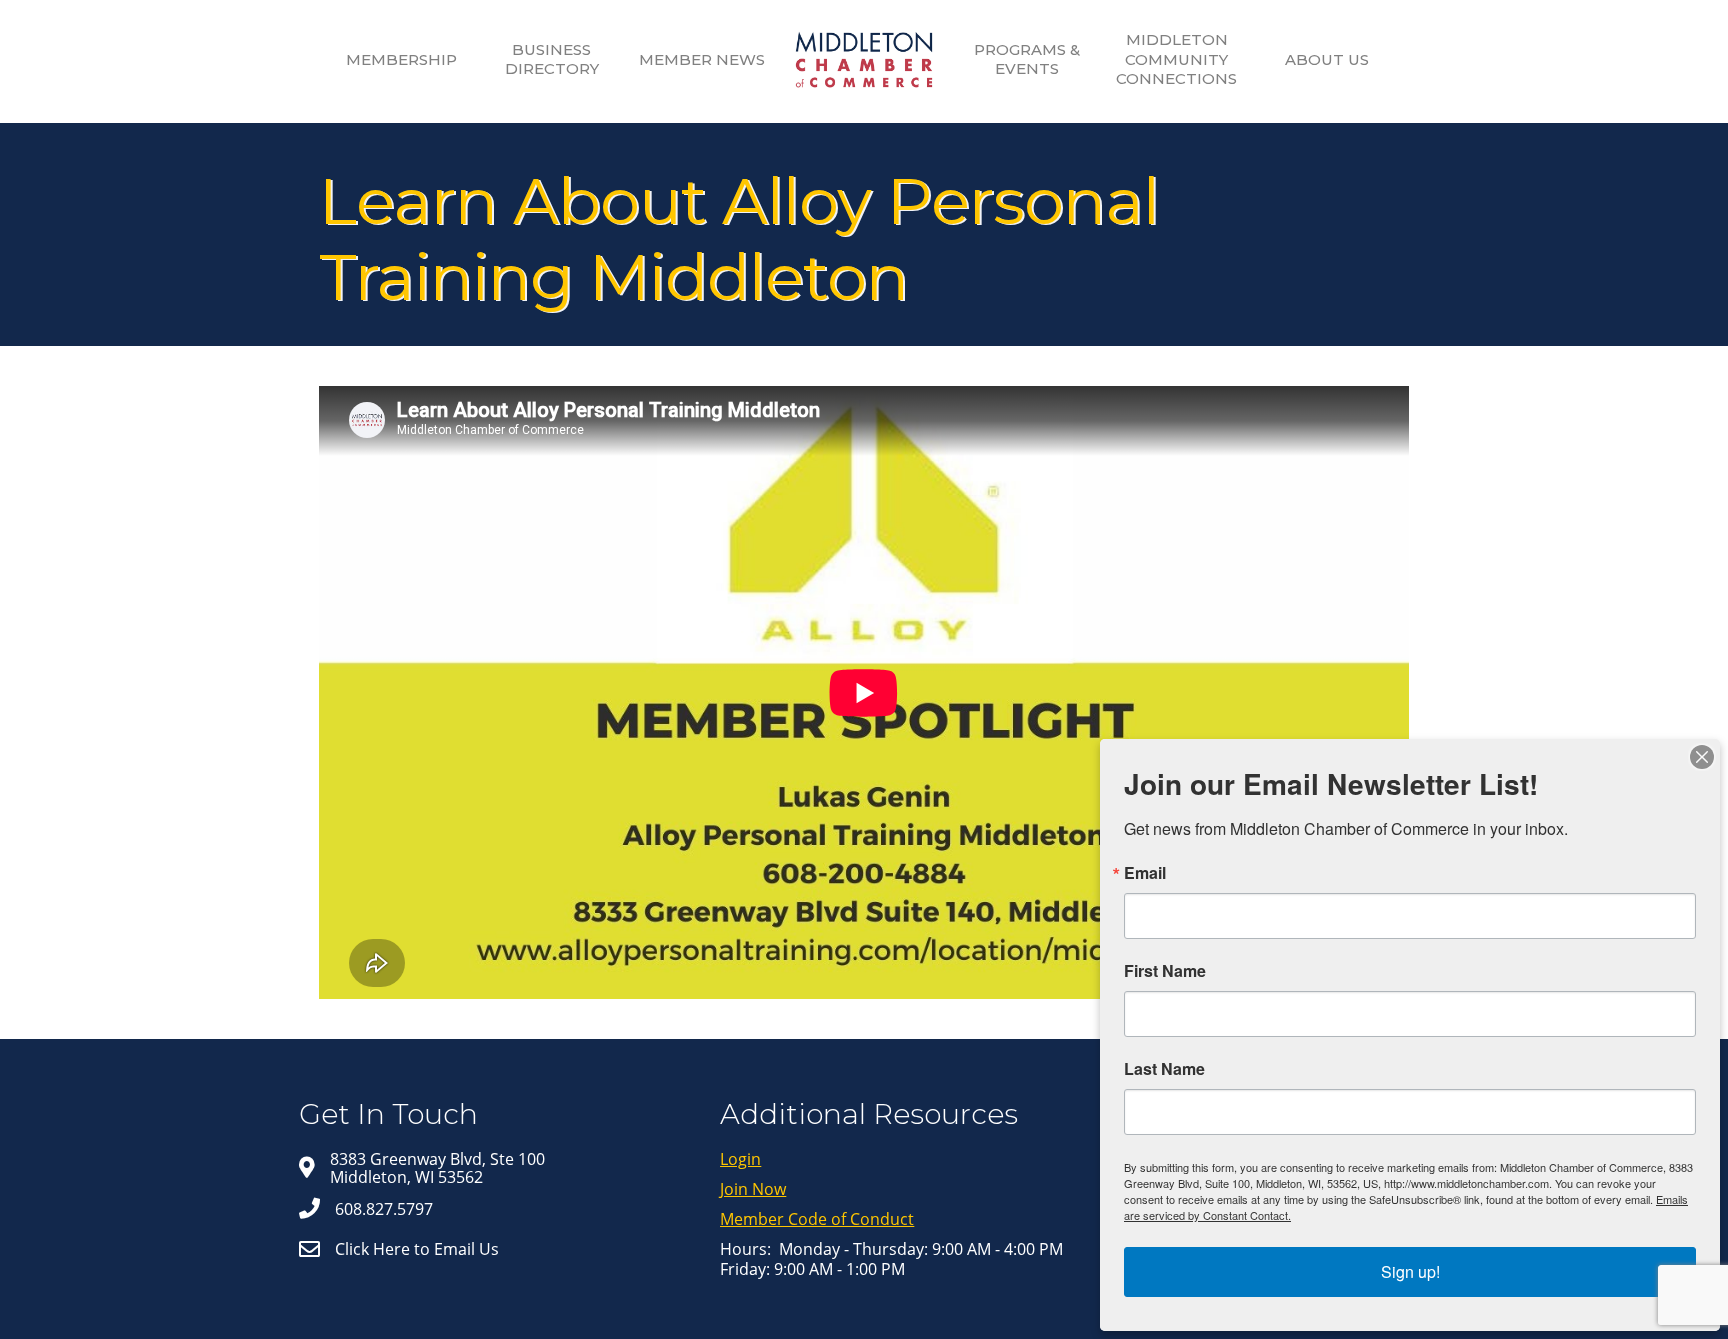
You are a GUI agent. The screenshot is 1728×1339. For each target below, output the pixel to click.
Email (1145, 873)
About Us (1327, 59)
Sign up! (1410, 1271)
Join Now (753, 1189)
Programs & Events (1027, 59)
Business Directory (552, 59)
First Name (1165, 971)
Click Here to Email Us (417, 1249)
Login (740, 1159)
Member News (702, 59)
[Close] (1702, 757)
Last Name (1164, 1069)
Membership (401, 59)
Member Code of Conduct (817, 1219)
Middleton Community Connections (1176, 59)
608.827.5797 (384, 1209)
